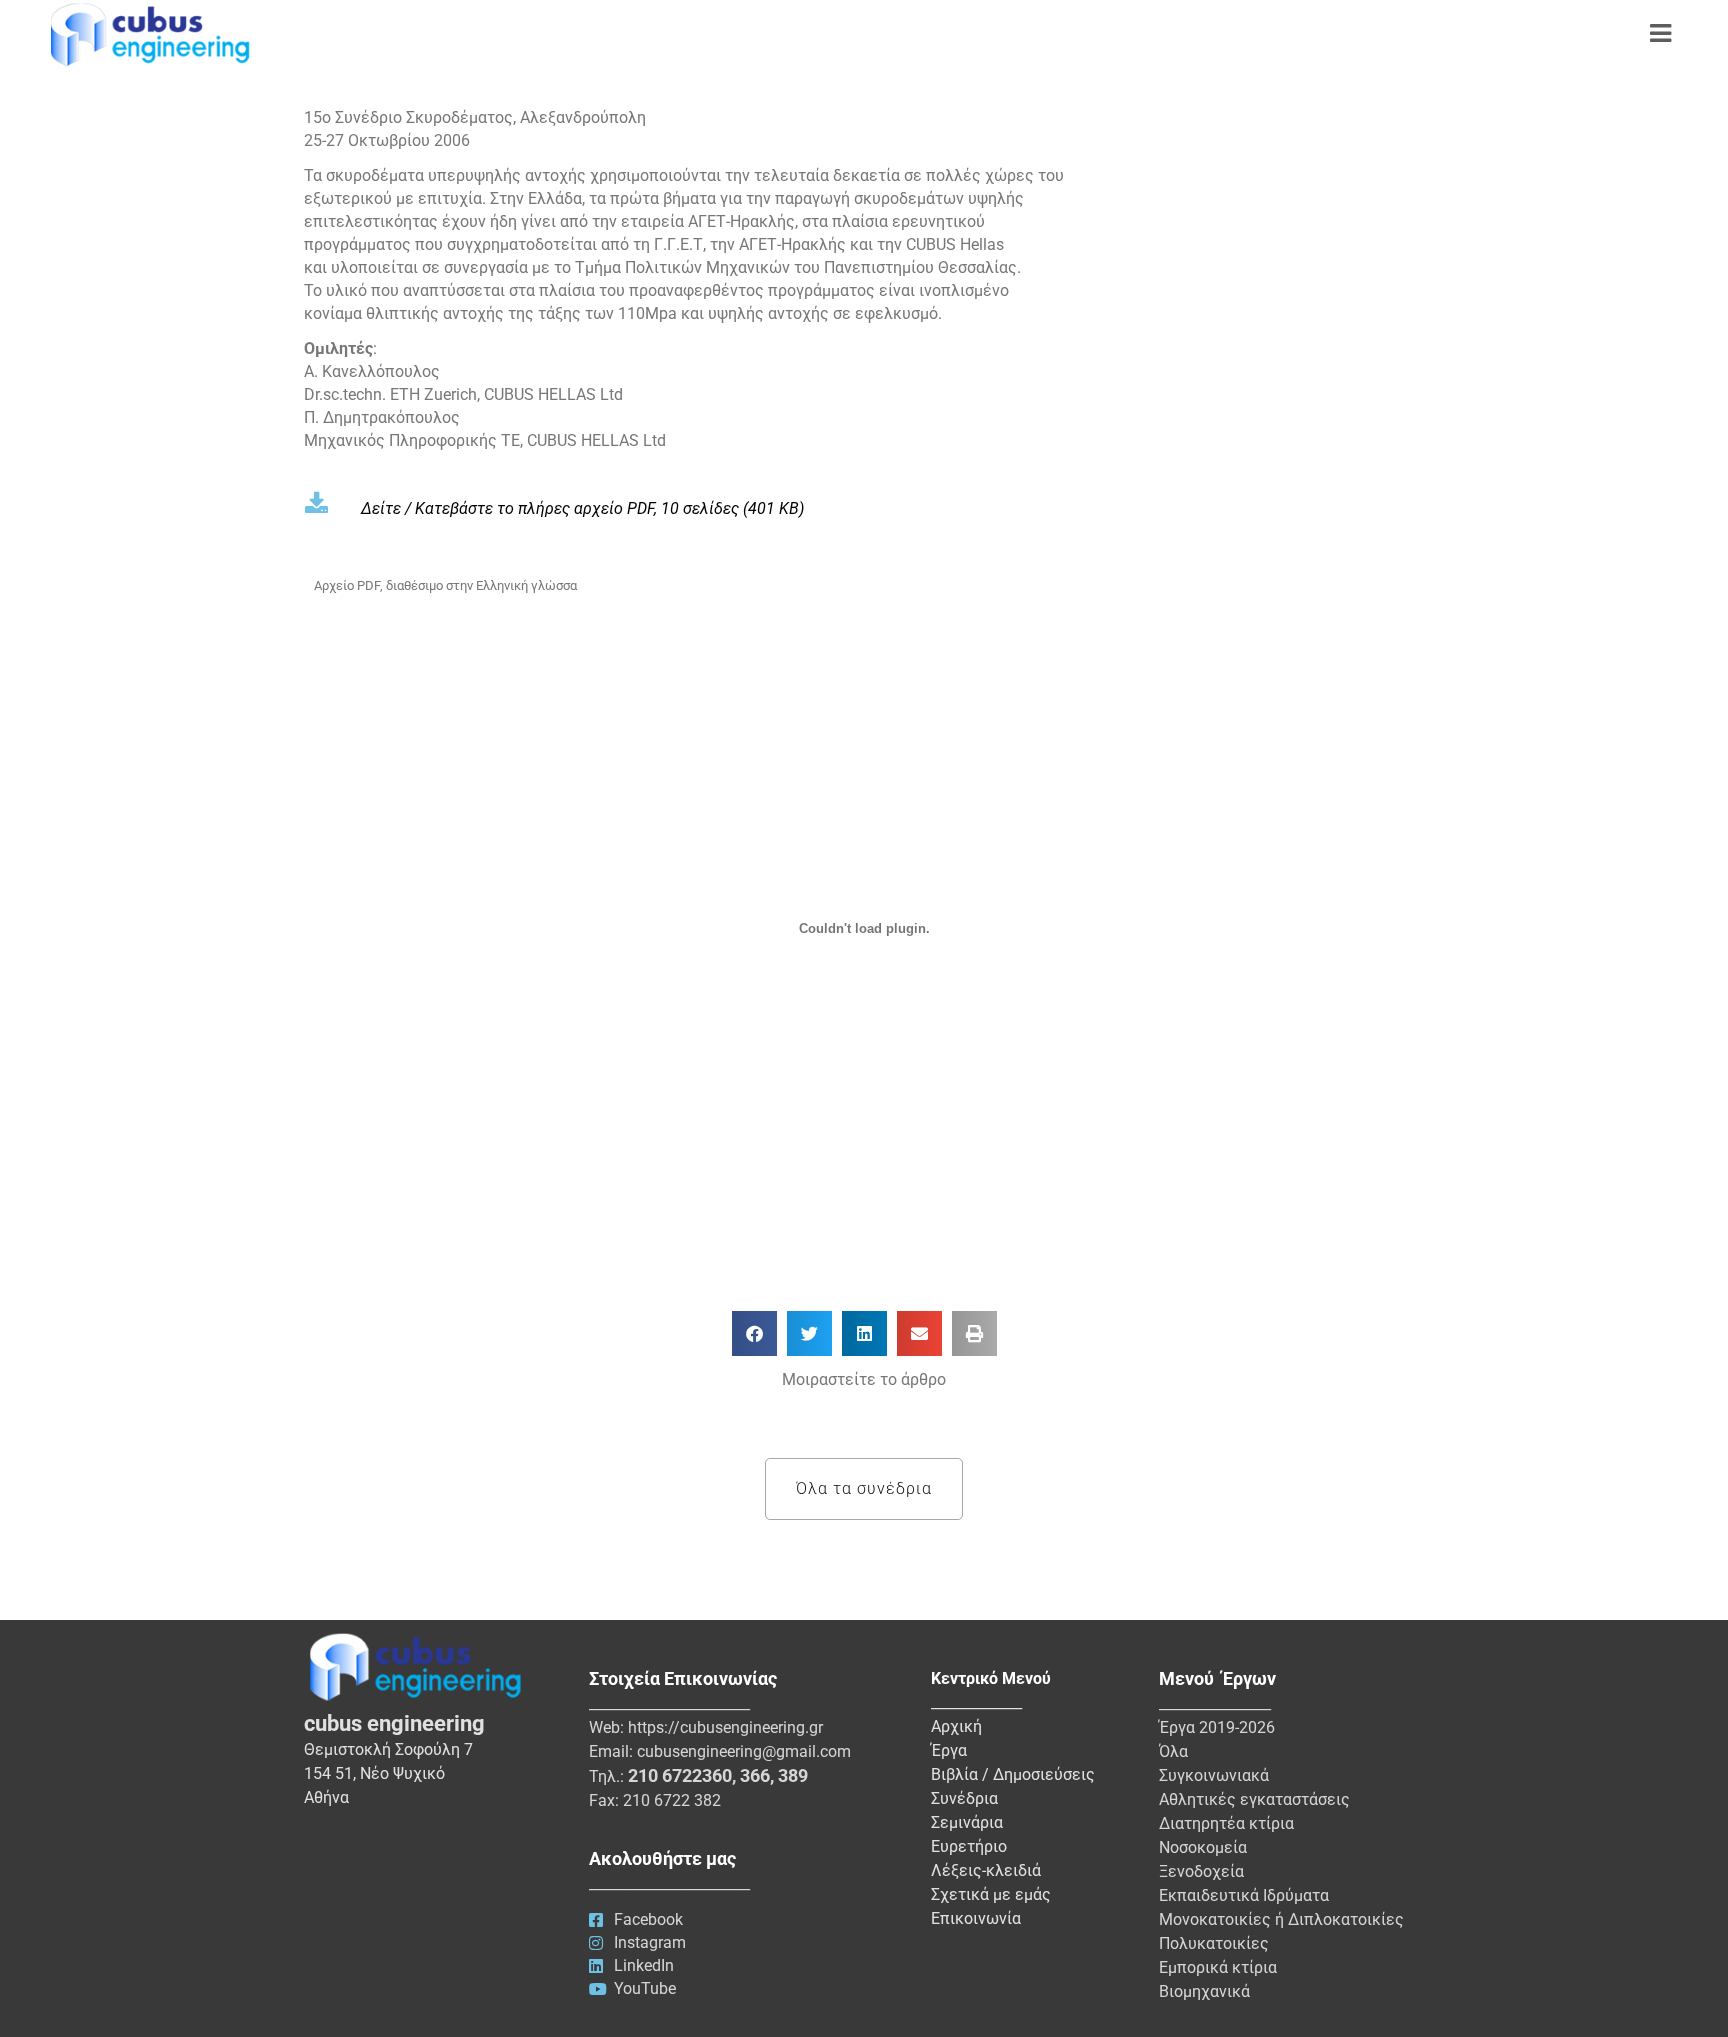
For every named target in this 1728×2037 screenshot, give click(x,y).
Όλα (1173, 1751)
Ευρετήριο (969, 1846)
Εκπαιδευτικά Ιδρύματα (1244, 1895)
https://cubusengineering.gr (725, 1727)
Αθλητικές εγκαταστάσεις (1254, 1799)
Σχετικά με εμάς (991, 1894)
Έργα (949, 1750)
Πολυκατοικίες (1214, 1943)
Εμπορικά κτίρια (1218, 1967)
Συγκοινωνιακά (1214, 1775)
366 (755, 1775)
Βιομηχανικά (1204, 1991)
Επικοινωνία (976, 1918)
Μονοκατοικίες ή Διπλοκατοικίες (1281, 1919)
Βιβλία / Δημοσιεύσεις (1013, 1774)
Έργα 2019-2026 (1217, 1727)
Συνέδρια (964, 1798)
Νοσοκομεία (1203, 1847)
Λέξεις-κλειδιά (986, 1870)
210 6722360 (680, 1775)
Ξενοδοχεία (1201, 1871)
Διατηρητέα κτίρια (1226, 1823)
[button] (754, 1333)
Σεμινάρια (967, 1822)
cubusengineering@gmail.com (744, 1751)
